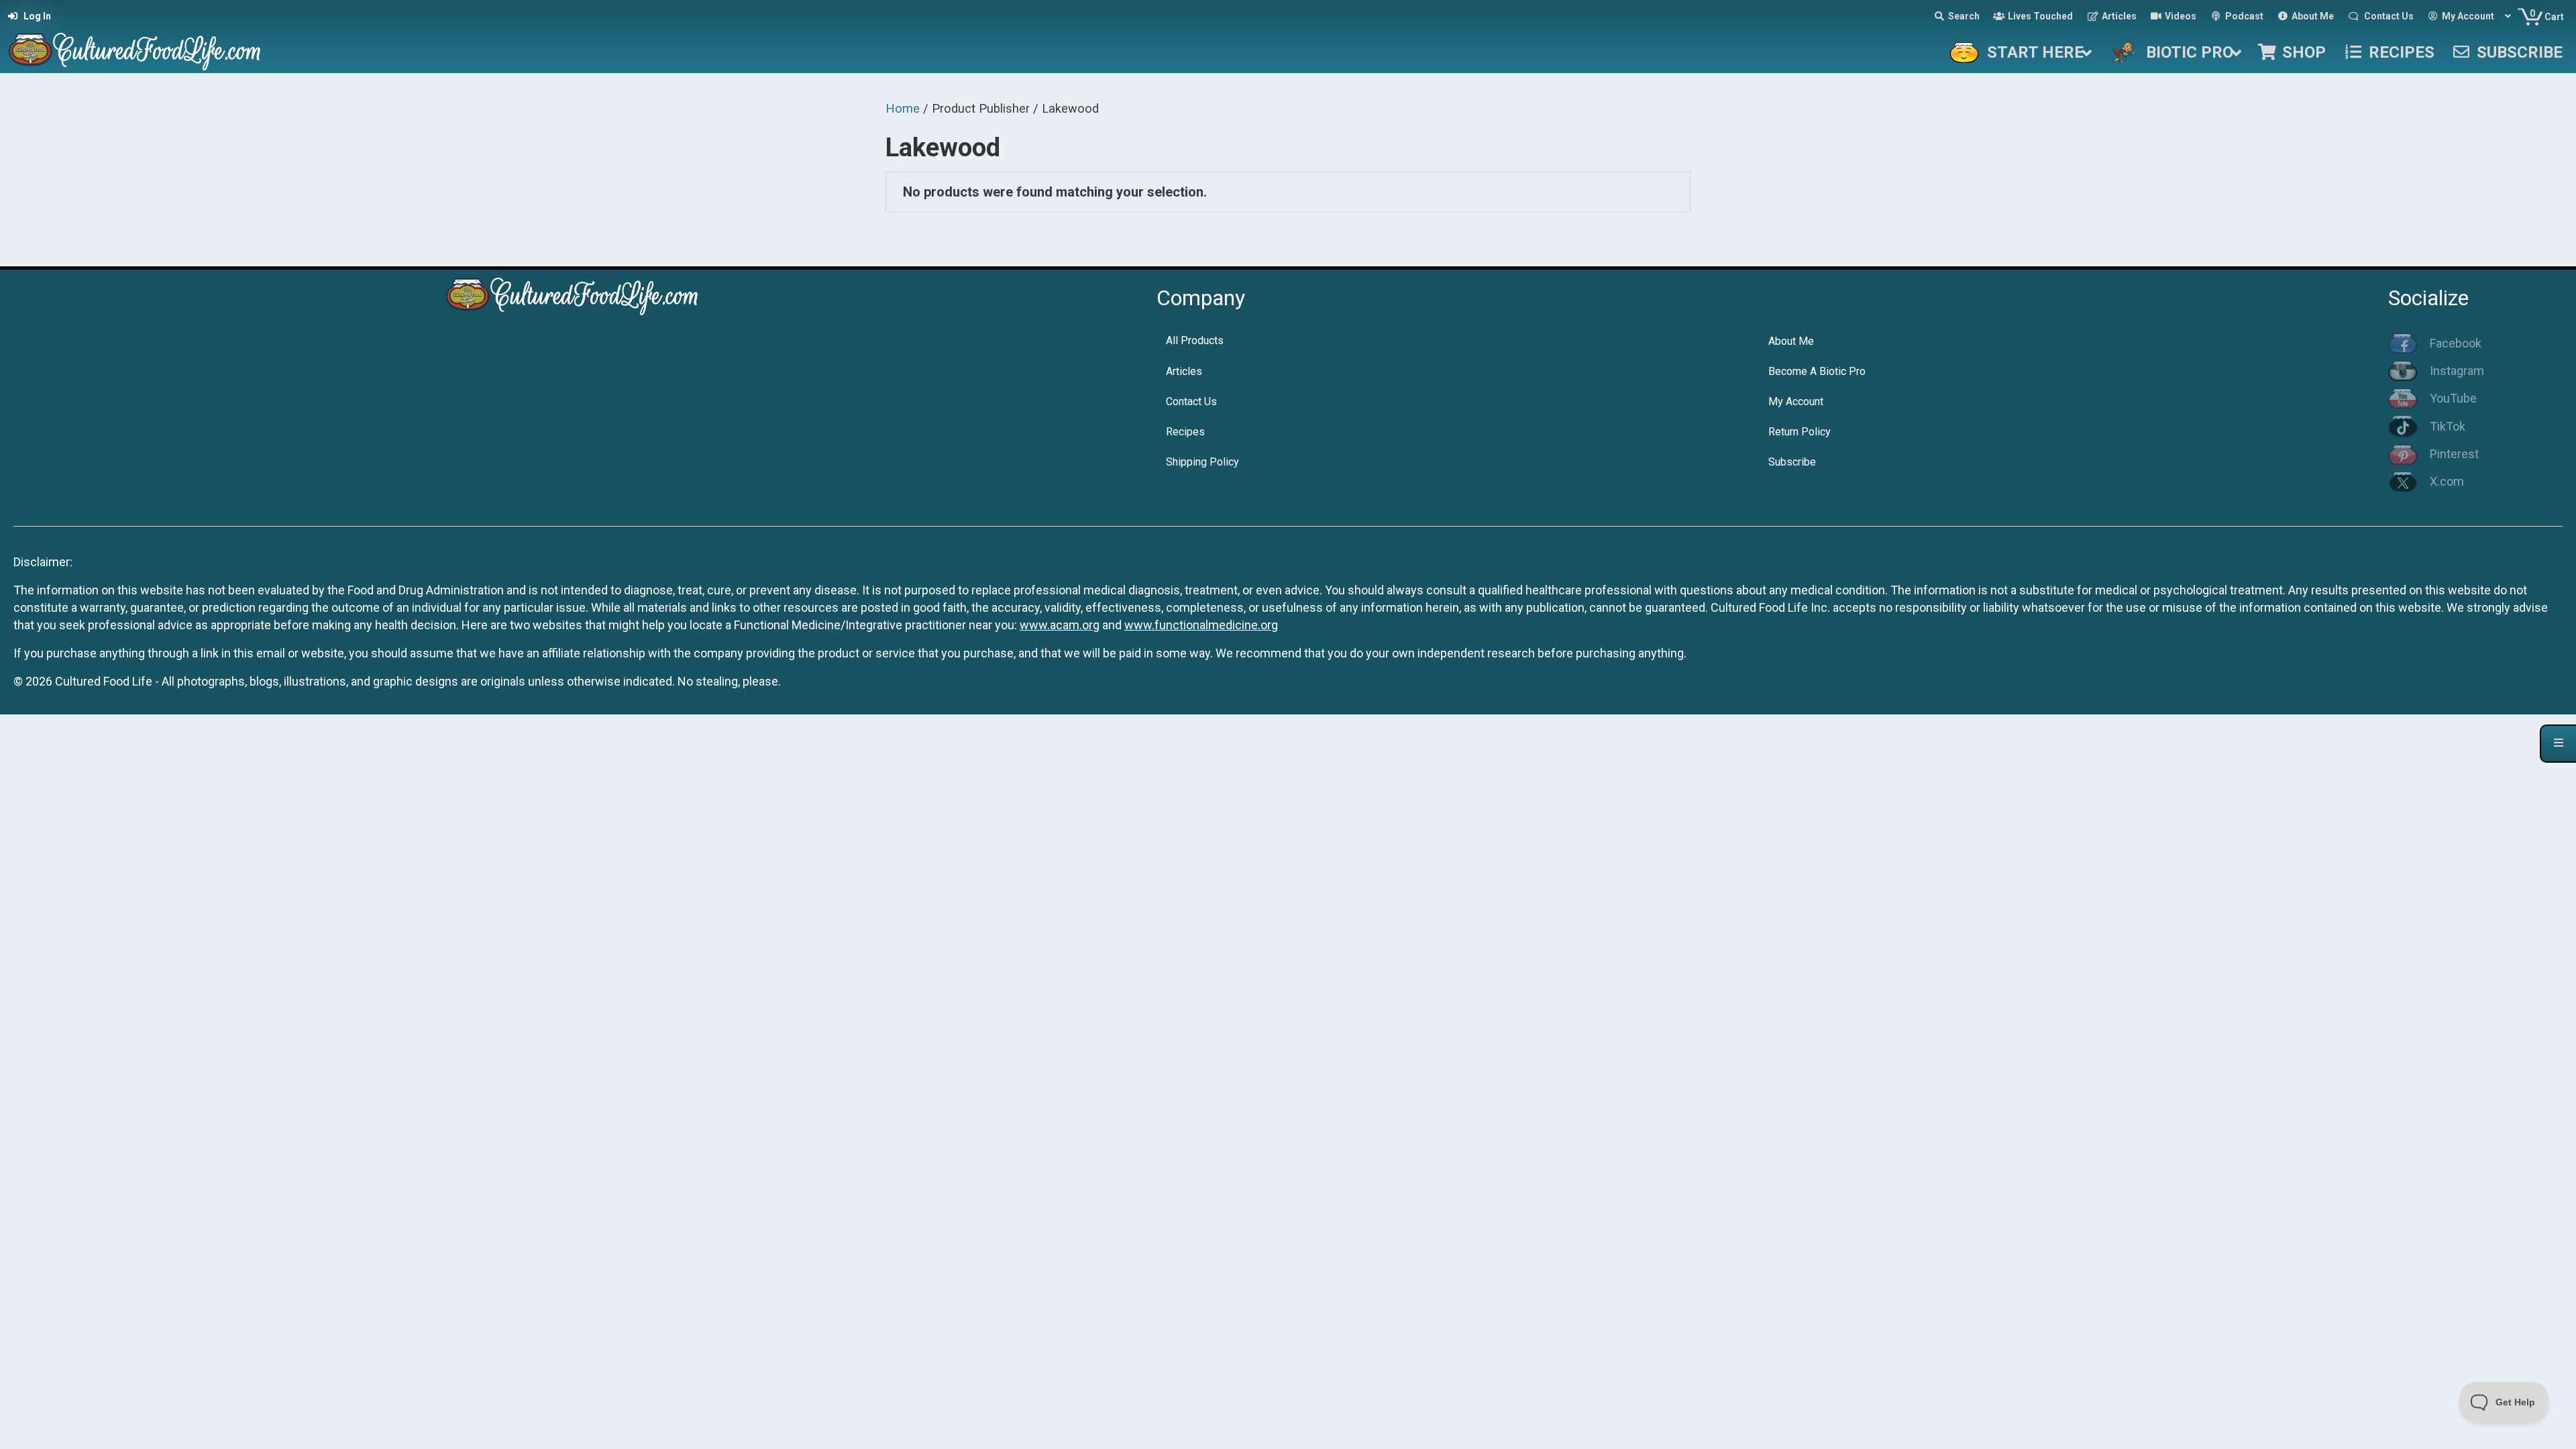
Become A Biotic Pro (1817, 371)
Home (903, 108)
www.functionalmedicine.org (1201, 625)
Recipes (1185, 432)
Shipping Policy (1202, 462)
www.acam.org (1060, 625)
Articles (1184, 371)
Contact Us (1191, 401)
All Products (1195, 340)
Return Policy (1800, 432)
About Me (1791, 341)
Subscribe (1792, 462)
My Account (1796, 401)
